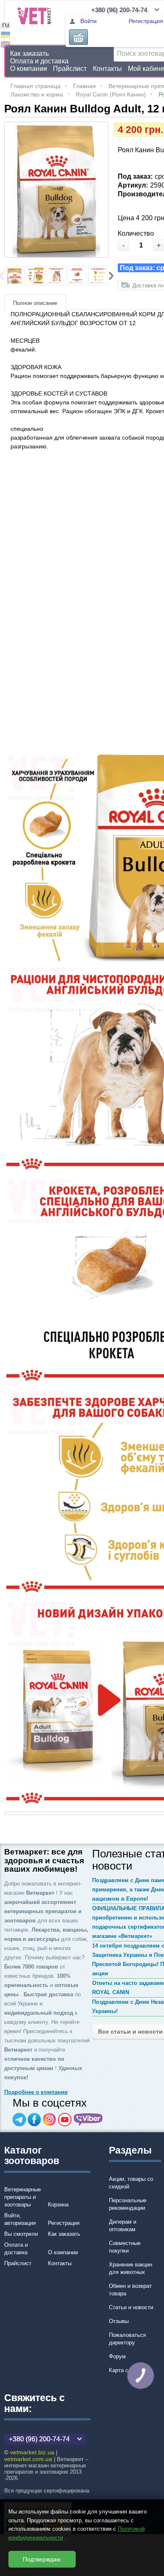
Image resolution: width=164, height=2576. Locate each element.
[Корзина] (78, 37)
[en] (5, 46)
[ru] (5, 26)
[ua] (5, 36)
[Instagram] (50, 2120)
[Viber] (88, 2120)
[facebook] (34, 2120)
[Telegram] (19, 2120)
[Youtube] (65, 2120)
